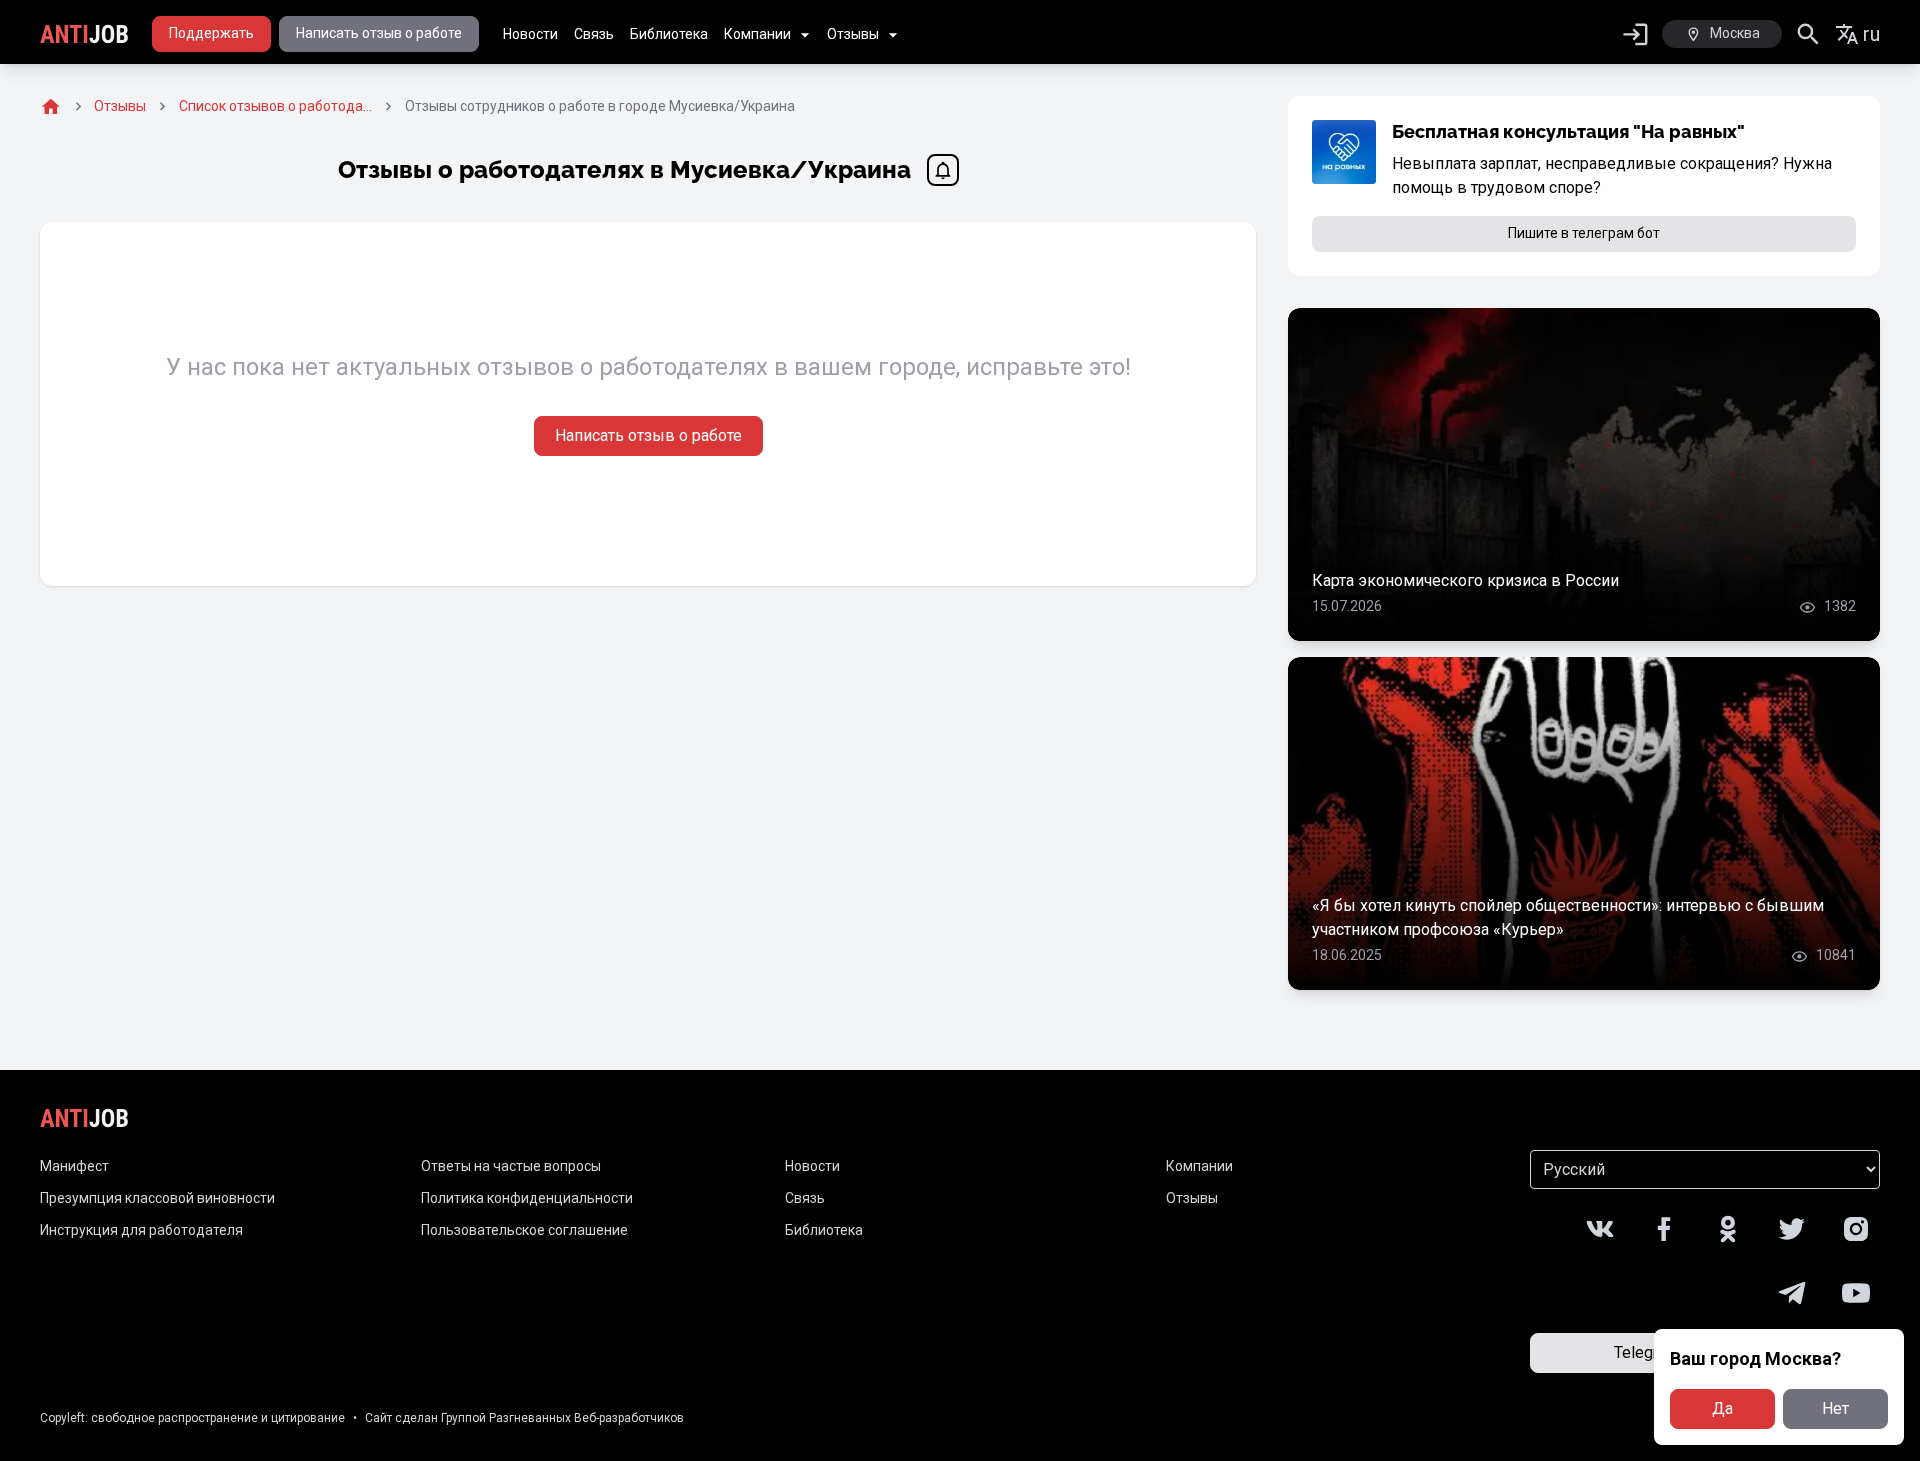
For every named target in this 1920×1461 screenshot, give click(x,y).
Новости (530, 34)
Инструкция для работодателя (141, 1230)
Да (1722, 1408)
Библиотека (669, 34)
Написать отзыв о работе (379, 33)
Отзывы (853, 34)
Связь (594, 34)
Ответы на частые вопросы (511, 1166)
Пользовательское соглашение (524, 1230)
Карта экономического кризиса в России (1465, 580)
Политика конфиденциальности (527, 1198)
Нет (1835, 1408)
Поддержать (211, 33)
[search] (1808, 34)
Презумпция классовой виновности (157, 1198)
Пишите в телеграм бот (1584, 233)
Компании (757, 34)
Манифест (74, 1166)
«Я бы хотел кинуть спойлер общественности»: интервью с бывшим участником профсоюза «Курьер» (1568, 917)
